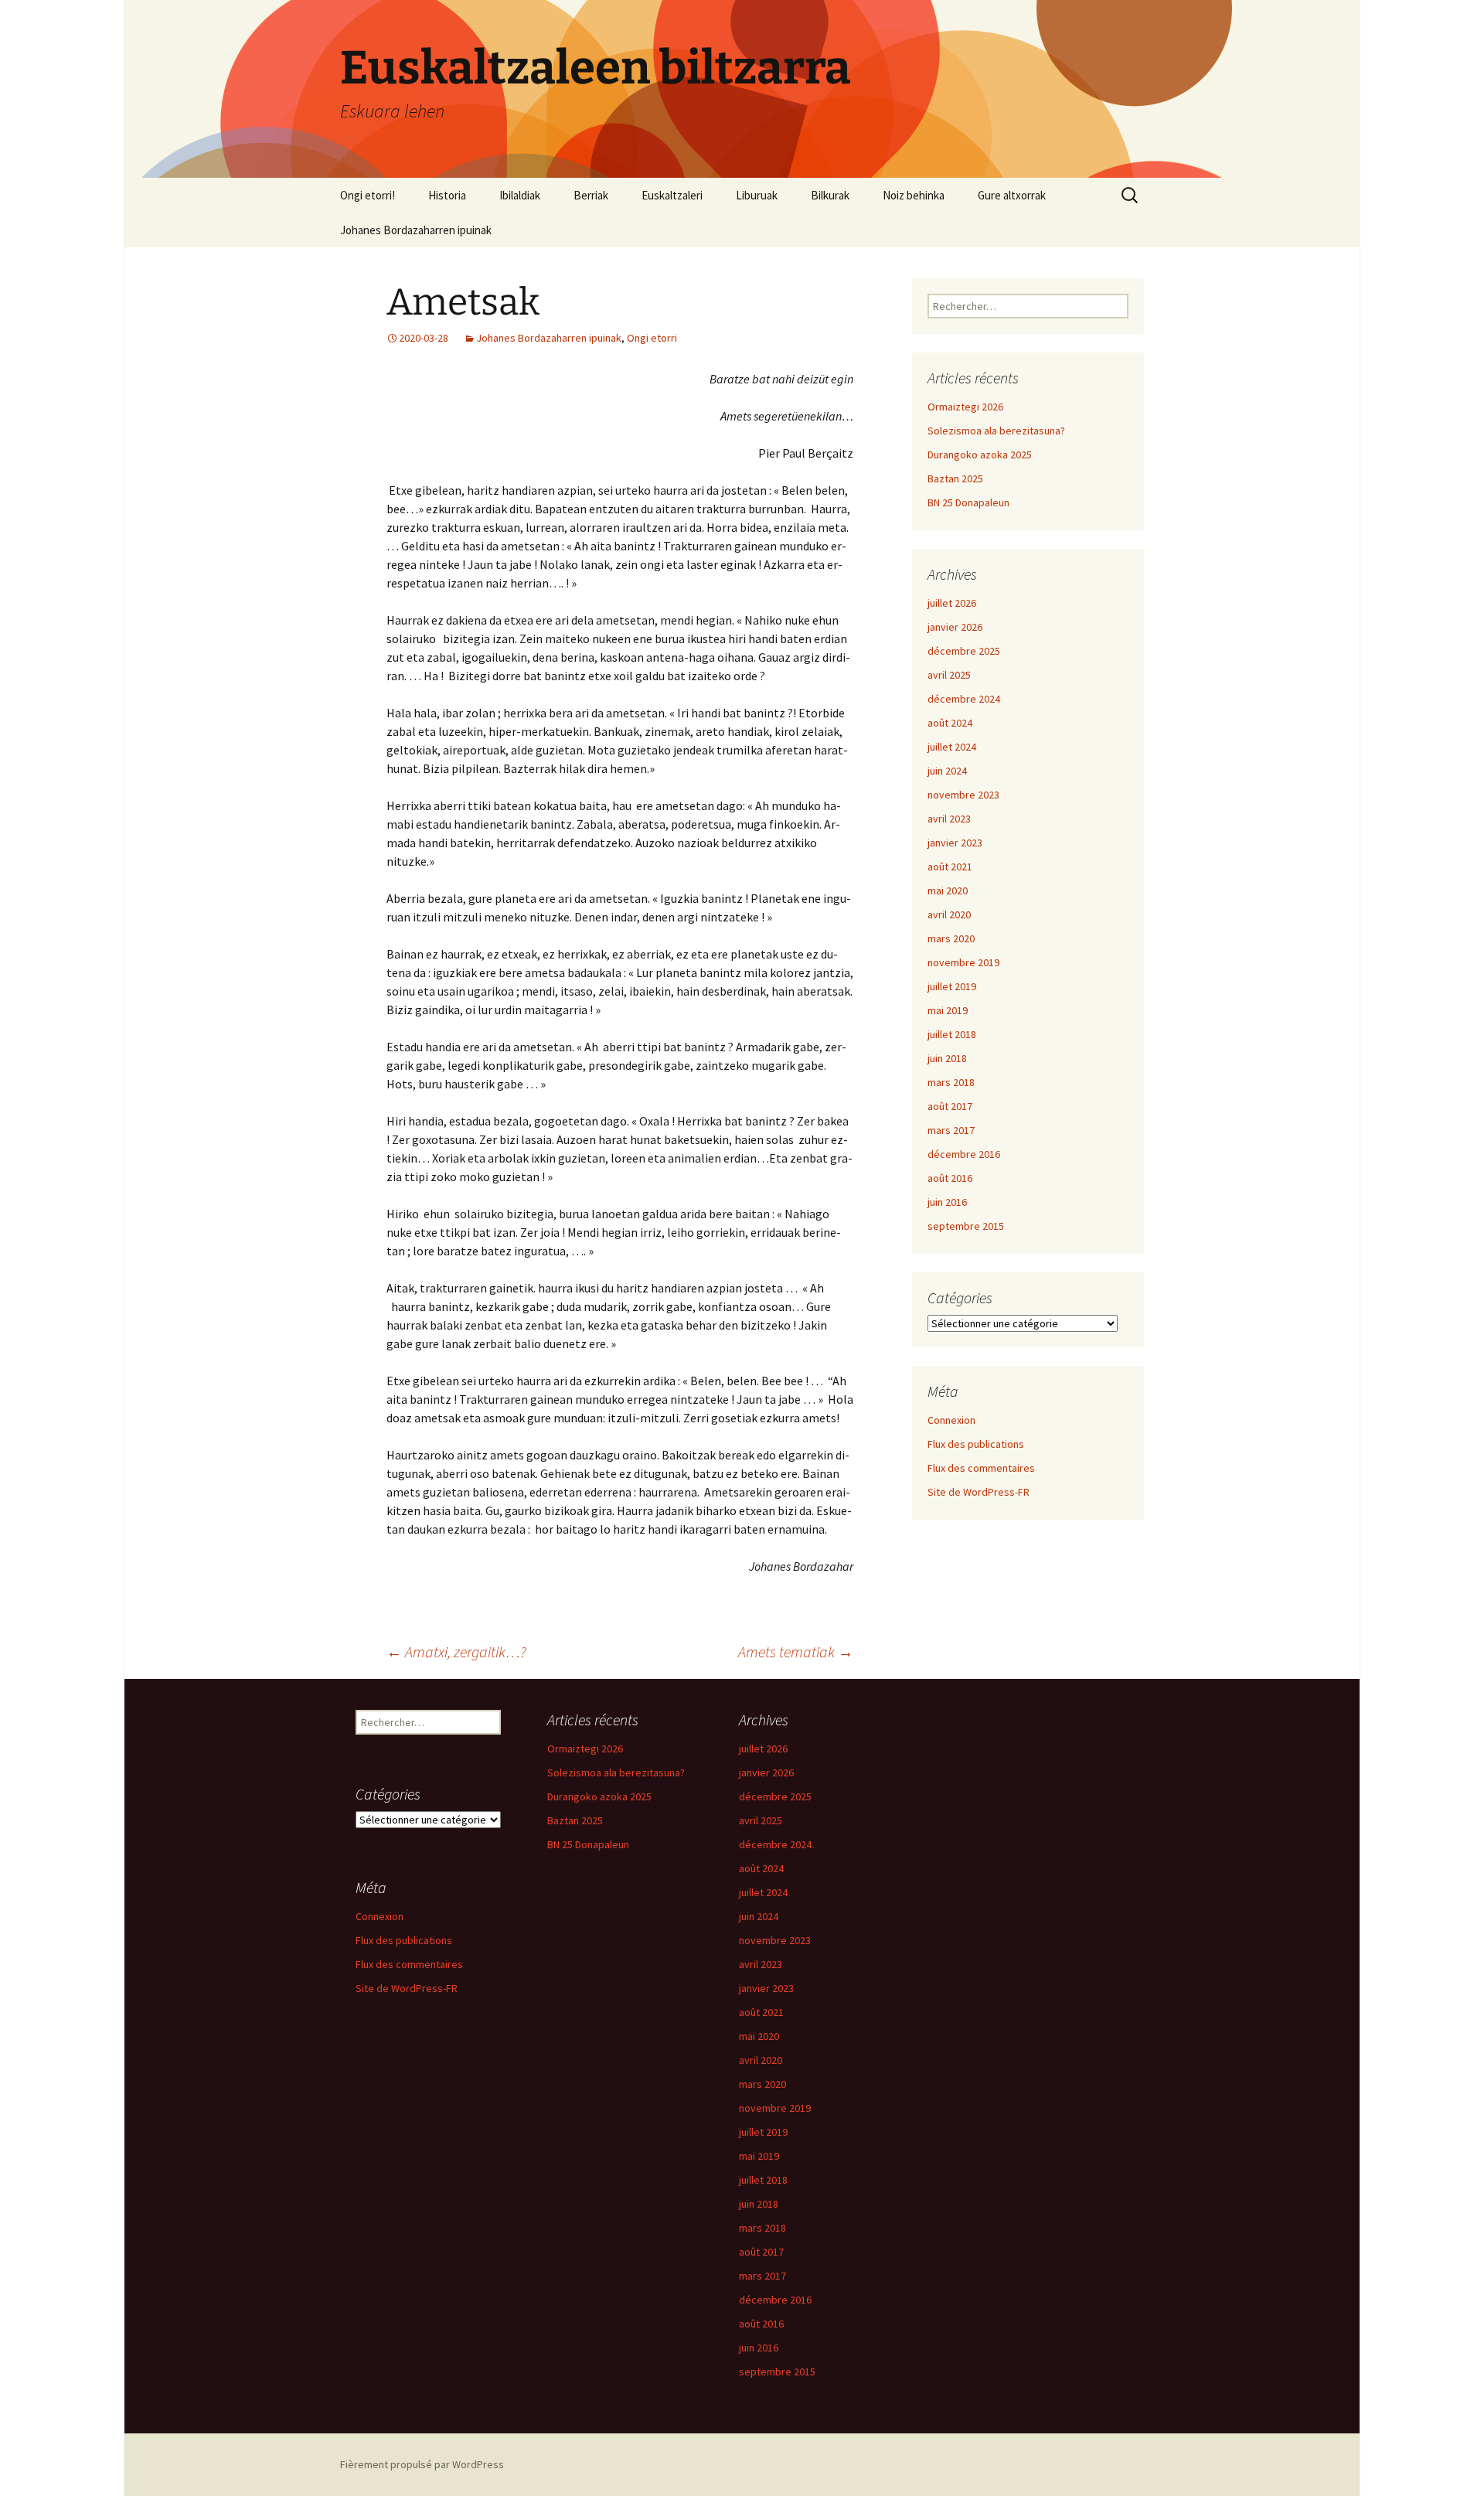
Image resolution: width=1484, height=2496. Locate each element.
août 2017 (950, 1106)
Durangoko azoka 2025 (980, 455)
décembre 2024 (964, 699)
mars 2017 (951, 1130)
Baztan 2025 (955, 478)
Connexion (951, 1420)
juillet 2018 (952, 1034)
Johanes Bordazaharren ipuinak (416, 230)
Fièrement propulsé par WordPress (422, 2464)
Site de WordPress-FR (979, 1492)
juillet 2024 (952, 747)
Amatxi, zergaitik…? (456, 1652)
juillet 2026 (952, 603)
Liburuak (757, 195)
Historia (447, 195)
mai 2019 (948, 1010)
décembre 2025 (964, 651)
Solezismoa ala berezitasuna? (996, 431)
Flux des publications (976, 1444)
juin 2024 (947, 771)
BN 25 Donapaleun (968, 502)
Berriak (591, 195)
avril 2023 (949, 819)
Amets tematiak (796, 1652)
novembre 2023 (963, 795)
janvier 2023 (955, 843)
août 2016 (950, 1178)
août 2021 (950, 867)
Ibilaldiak (520, 195)
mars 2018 (951, 1082)
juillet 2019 (952, 986)
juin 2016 (947, 1202)
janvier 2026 (955, 627)
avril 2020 (949, 914)
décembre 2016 (964, 1154)
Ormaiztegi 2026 (965, 407)
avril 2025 (949, 675)
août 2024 (950, 723)
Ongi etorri (652, 338)
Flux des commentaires (981, 1468)
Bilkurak (830, 195)
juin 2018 (947, 1058)
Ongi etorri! (368, 195)
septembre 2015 (966, 1226)
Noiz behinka (914, 195)
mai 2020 (948, 890)
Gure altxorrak (1012, 195)
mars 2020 (951, 938)
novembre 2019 (963, 962)
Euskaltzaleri (672, 195)
